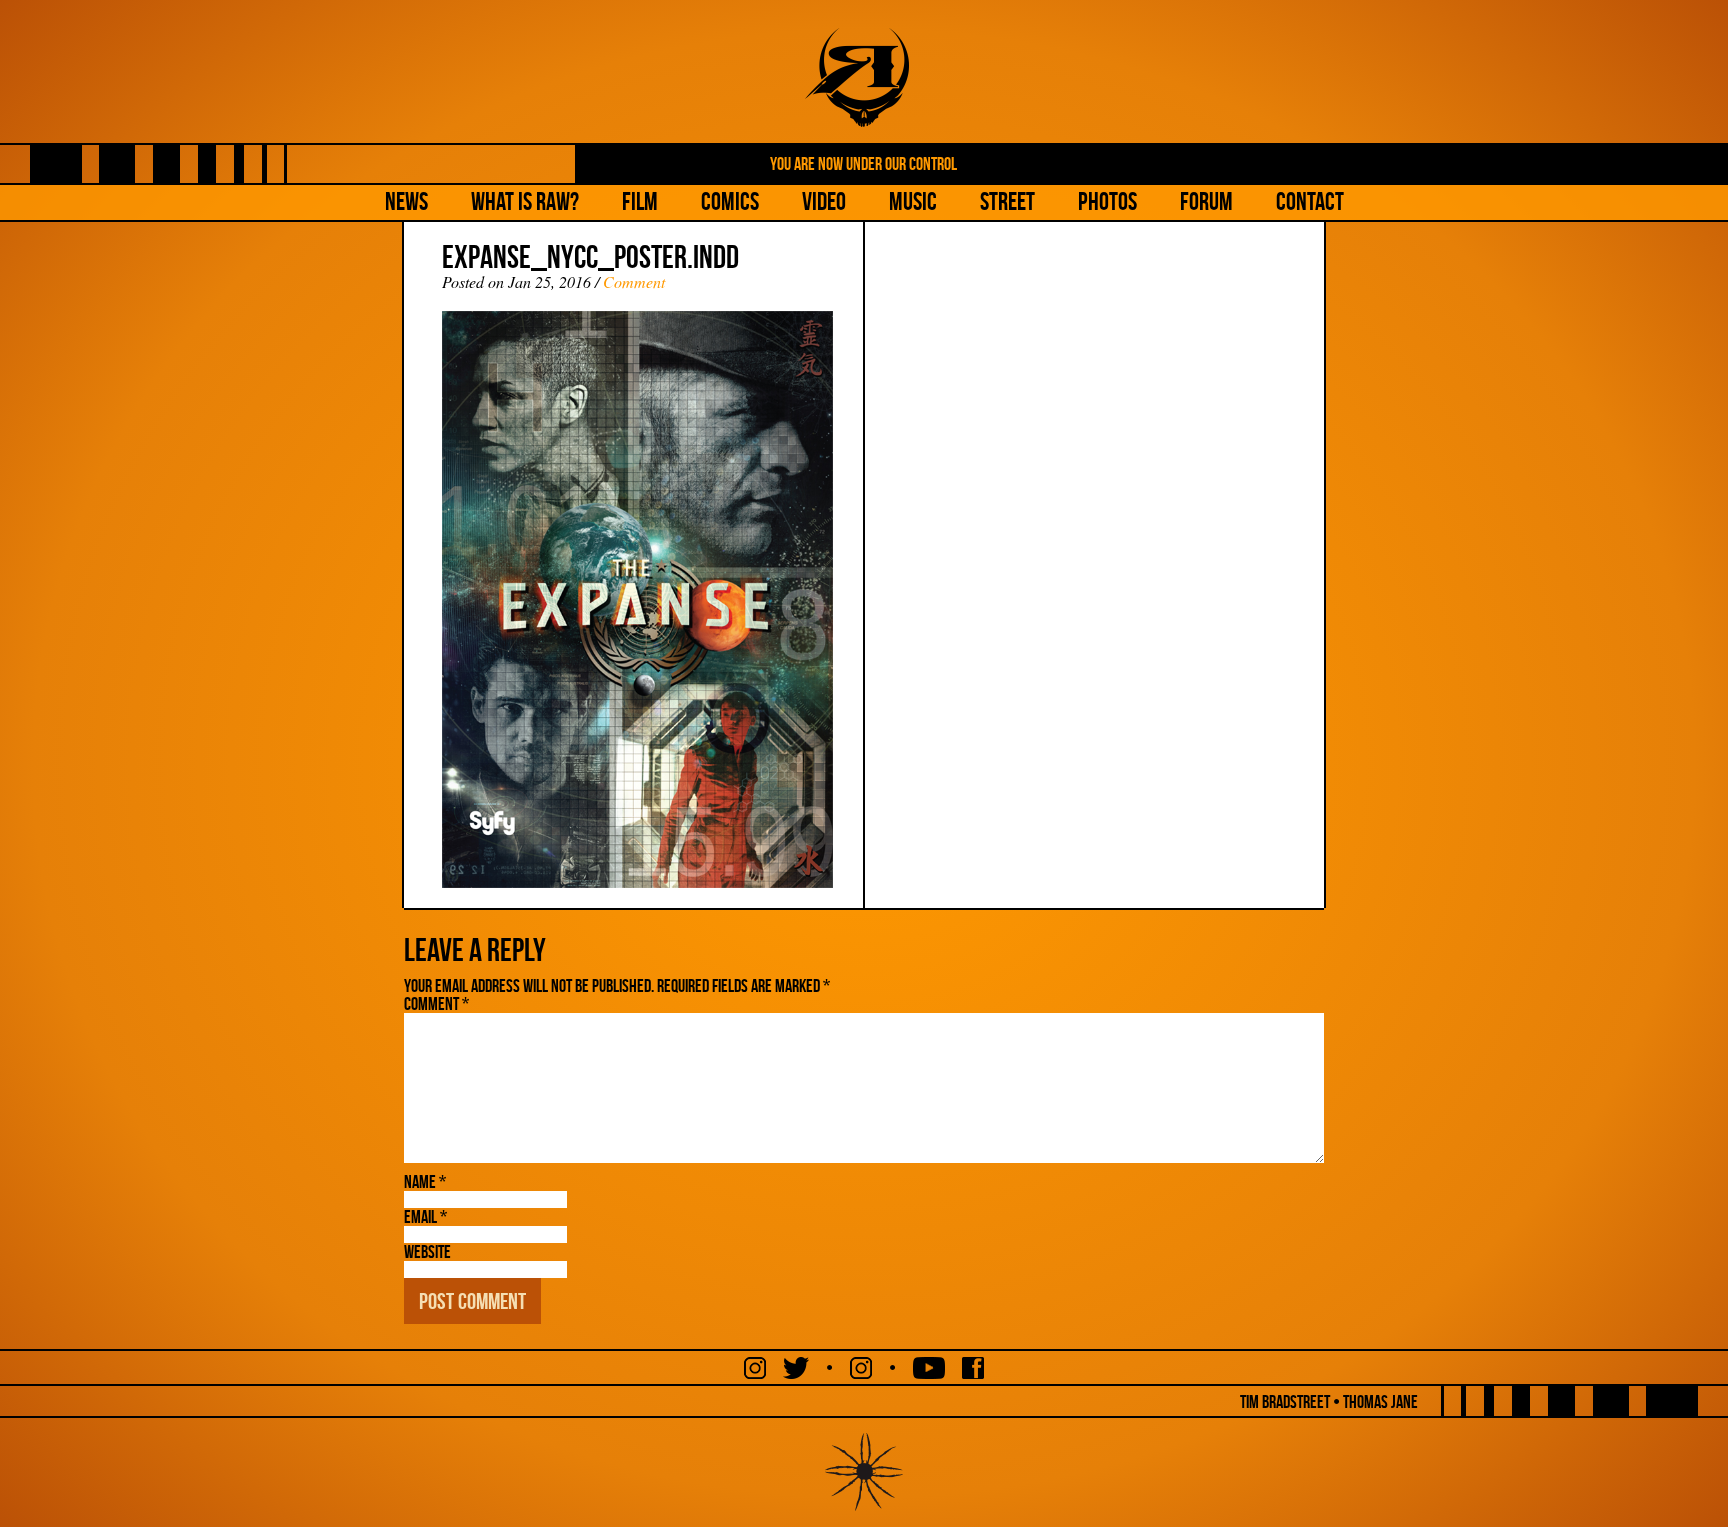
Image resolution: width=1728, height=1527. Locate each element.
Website (427, 1252)
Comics (730, 201)
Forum (1206, 201)
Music (913, 201)
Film (640, 201)
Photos (1107, 201)
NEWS (406, 201)
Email (425, 1217)
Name (425, 1182)
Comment (634, 281)
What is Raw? (525, 201)
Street (1007, 201)
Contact (1310, 201)
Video (824, 201)
